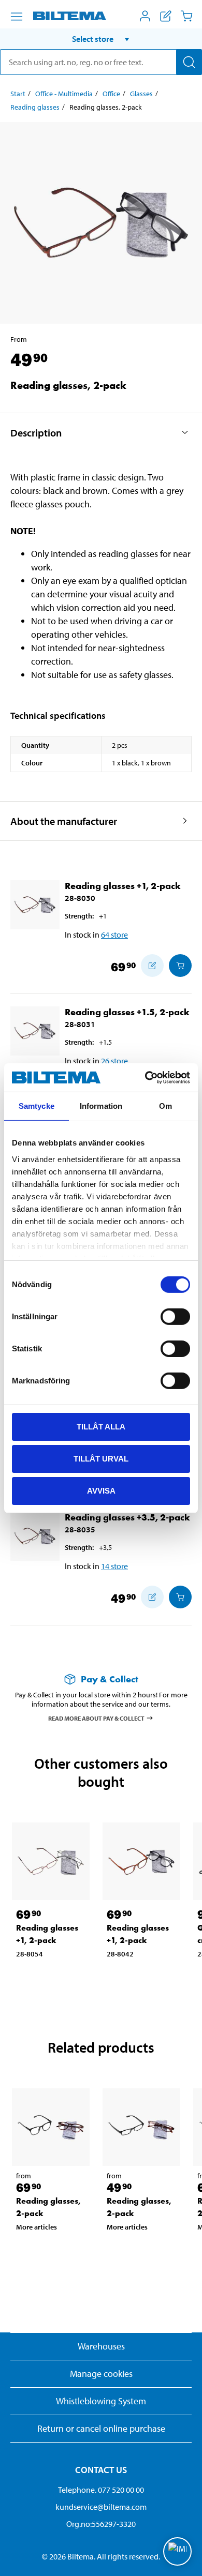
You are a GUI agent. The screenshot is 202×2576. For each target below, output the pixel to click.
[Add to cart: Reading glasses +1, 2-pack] (180, 966)
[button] (101, 39)
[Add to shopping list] (152, 966)
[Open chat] (177, 2551)
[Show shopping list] (166, 16)
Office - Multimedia (64, 94)
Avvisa (101, 1490)
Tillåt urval (101, 1459)
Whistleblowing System (101, 2401)
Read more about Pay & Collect (96, 1718)
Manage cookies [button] (101, 2374)
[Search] (189, 62)
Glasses (141, 94)
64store (114, 935)
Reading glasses (35, 107)
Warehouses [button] (101, 2346)
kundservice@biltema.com (101, 2507)
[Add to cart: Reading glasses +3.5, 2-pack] (180, 1597)
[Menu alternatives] (17, 17)
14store (114, 1566)
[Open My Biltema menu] (145, 16)
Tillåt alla (101, 1427)
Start (18, 94)
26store (114, 1061)
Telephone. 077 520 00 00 (101, 2490)
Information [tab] (101, 1106)
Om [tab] (165, 1106)
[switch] (175, 1317)
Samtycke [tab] (37, 1106)
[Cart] (186, 16)
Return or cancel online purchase (101, 2428)
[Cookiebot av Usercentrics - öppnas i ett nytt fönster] (145, 1077)
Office (111, 94)
